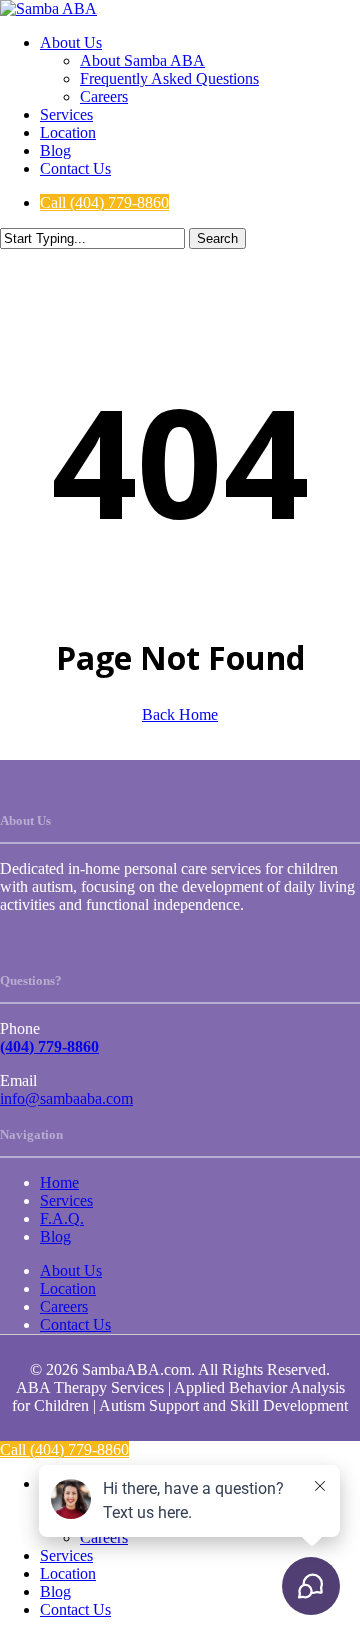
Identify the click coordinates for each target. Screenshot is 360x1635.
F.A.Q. (62, 1218)
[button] (104, 202)
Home (59, 1182)
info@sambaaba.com (66, 1098)
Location (68, 1288)
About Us (71, 1270)
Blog (55, 1236)
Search (217, 238)
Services (66, 1200)
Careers (64, 1306)
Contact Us (75, 1324)
